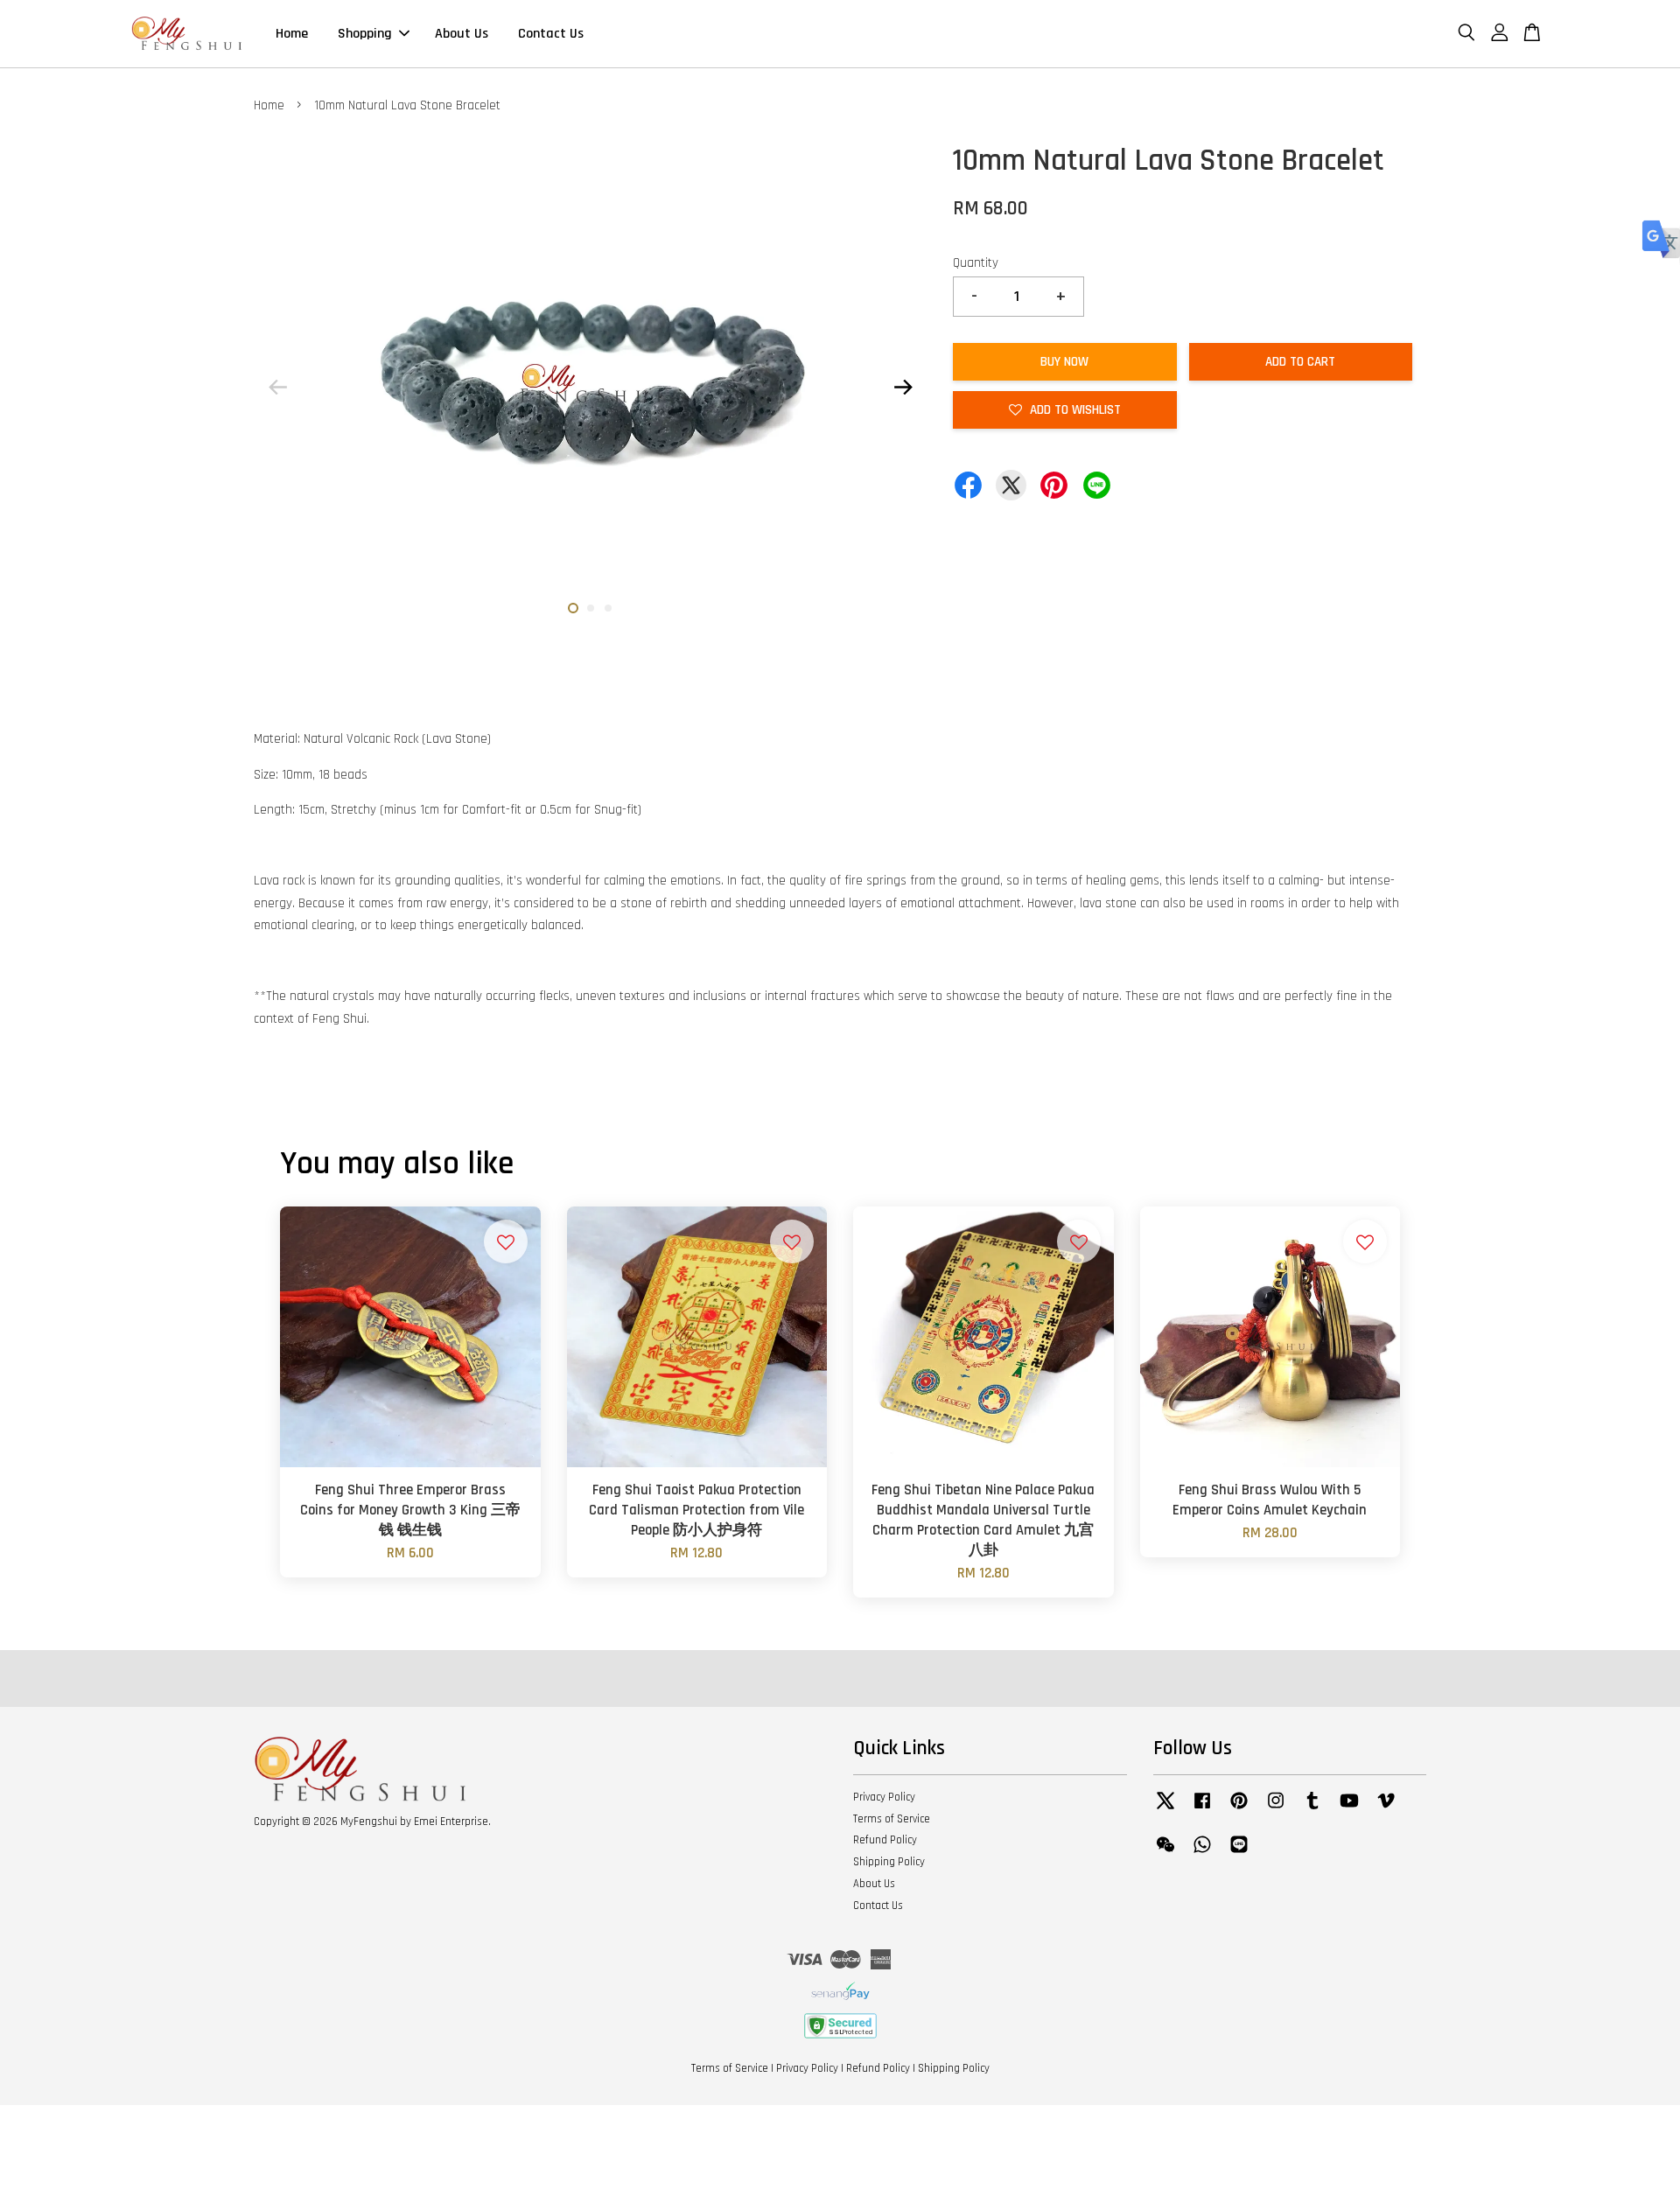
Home (292, 34)
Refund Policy (885, 1840)
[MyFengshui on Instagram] (1276, 1809)
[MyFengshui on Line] (1239, 1853)
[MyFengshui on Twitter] (1165, 1809)
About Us (462, 34)
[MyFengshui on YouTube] (1349, 1809)
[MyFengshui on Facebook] (1202, 1809)
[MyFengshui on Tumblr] (1312, 1809)
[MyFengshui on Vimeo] (1386, 1809)
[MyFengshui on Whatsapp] (1202, 1853)
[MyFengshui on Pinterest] (1239, 1809)
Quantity (976, 263)
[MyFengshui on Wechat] (1165, 1853)
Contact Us (551, 34)
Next (903, 388)
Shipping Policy (889, 1862)
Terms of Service (892, 1819)
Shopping (365, 34)
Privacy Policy (884, 1797)
